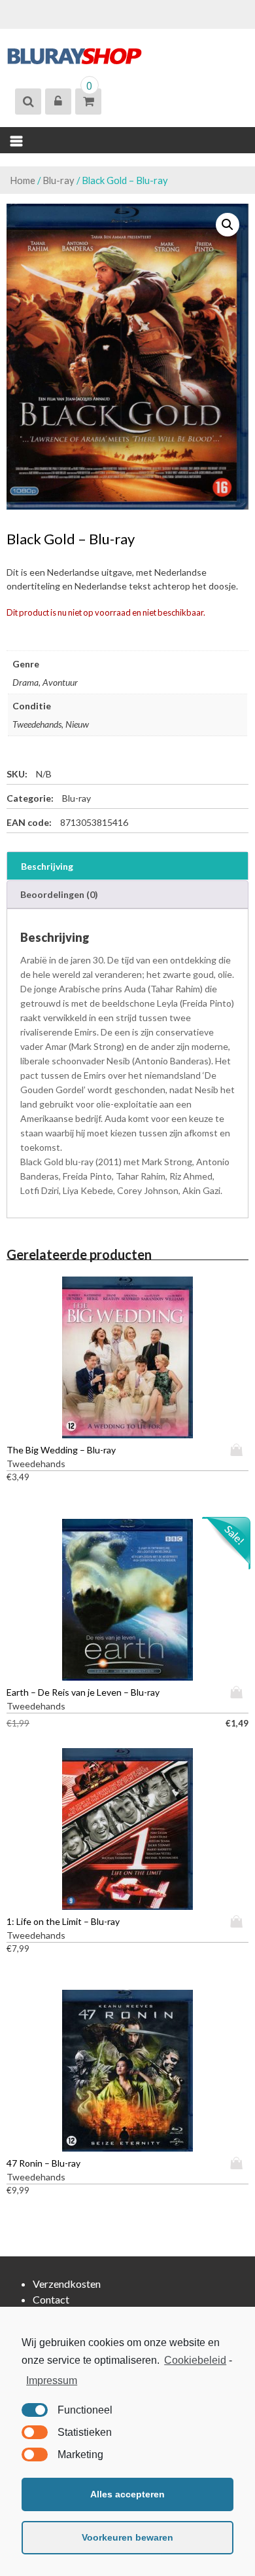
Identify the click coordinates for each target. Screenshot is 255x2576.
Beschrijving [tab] (47, 866)
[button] (228, 225)
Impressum (52, 2380)
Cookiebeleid (195, 2360)
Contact (51, 2299)
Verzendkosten (67, 2284)
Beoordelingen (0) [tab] (59, 894)
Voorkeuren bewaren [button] (127, 2537)
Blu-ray (59, 180)
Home (23, 180)
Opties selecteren (239, 1450)
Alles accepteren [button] (127, 2494)
